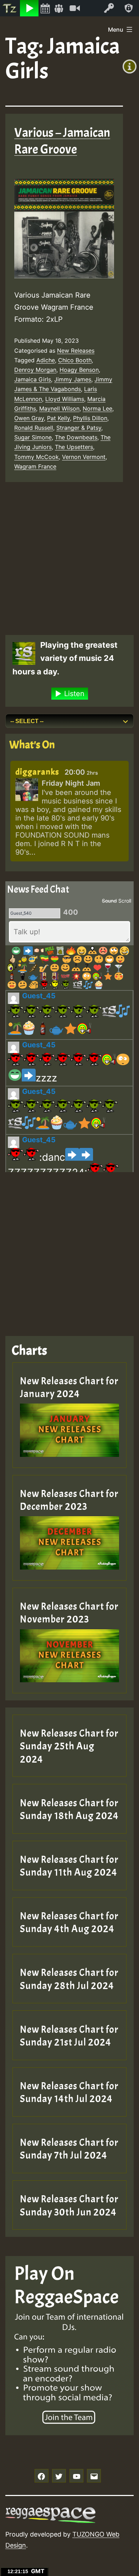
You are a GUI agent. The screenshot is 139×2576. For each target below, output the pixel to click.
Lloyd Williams (65, 399)
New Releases (76, 351)
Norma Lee (97, 408)
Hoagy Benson (79, 370)
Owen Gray (29, 418)
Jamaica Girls (33, 379)
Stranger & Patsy (79, 428)
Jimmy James (73, 379)
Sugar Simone (33, 437)
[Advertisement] (69, 559)
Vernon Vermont (84, 457)
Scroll (125, 901)
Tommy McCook (37, 457)
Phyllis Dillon (90, 418)
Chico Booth (75, 360)
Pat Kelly (58, 418)
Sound (109, 901)
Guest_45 (39, 996)
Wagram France (35, 466)
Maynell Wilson (59, 408)
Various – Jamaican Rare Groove (62, 141)
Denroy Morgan (35, 370)
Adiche (46, 360)
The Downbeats (76, 437)
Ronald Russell (34, 428)
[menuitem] (10, 8)
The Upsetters (74, 447)
